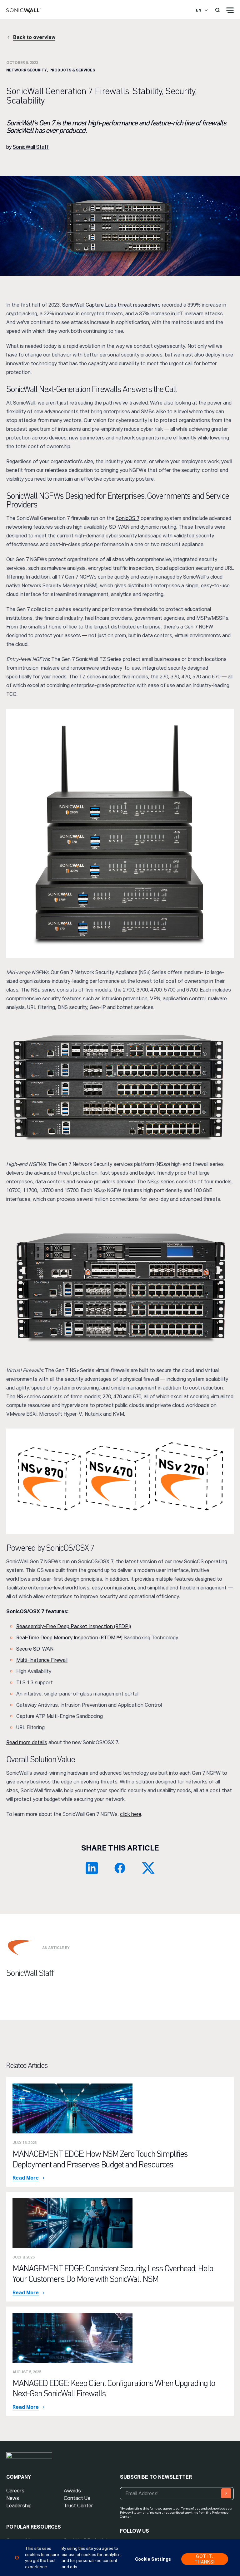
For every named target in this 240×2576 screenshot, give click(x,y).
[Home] (23, 11)
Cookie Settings (153, 2559)
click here (131, 1814)
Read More (26, 2178)
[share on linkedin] (92, 1868)
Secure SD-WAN (35, 1649)
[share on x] (148, 1868)
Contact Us (77, 2498)
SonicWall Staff (31, 147)
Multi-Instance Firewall (42, 1660)
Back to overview (34, 37)
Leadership (19, 2506)
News (13, 2498)
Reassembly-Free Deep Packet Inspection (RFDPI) (74, 1626)
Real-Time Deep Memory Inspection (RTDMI (66, 1638)
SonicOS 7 (127, 518)
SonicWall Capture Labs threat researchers (111, 305)
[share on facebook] (120, 1868)
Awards (72, 2491)
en (199, 10)
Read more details (27, 1742)
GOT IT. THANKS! (205, 2559)
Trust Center (78, 2506)
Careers (15, 2491)
